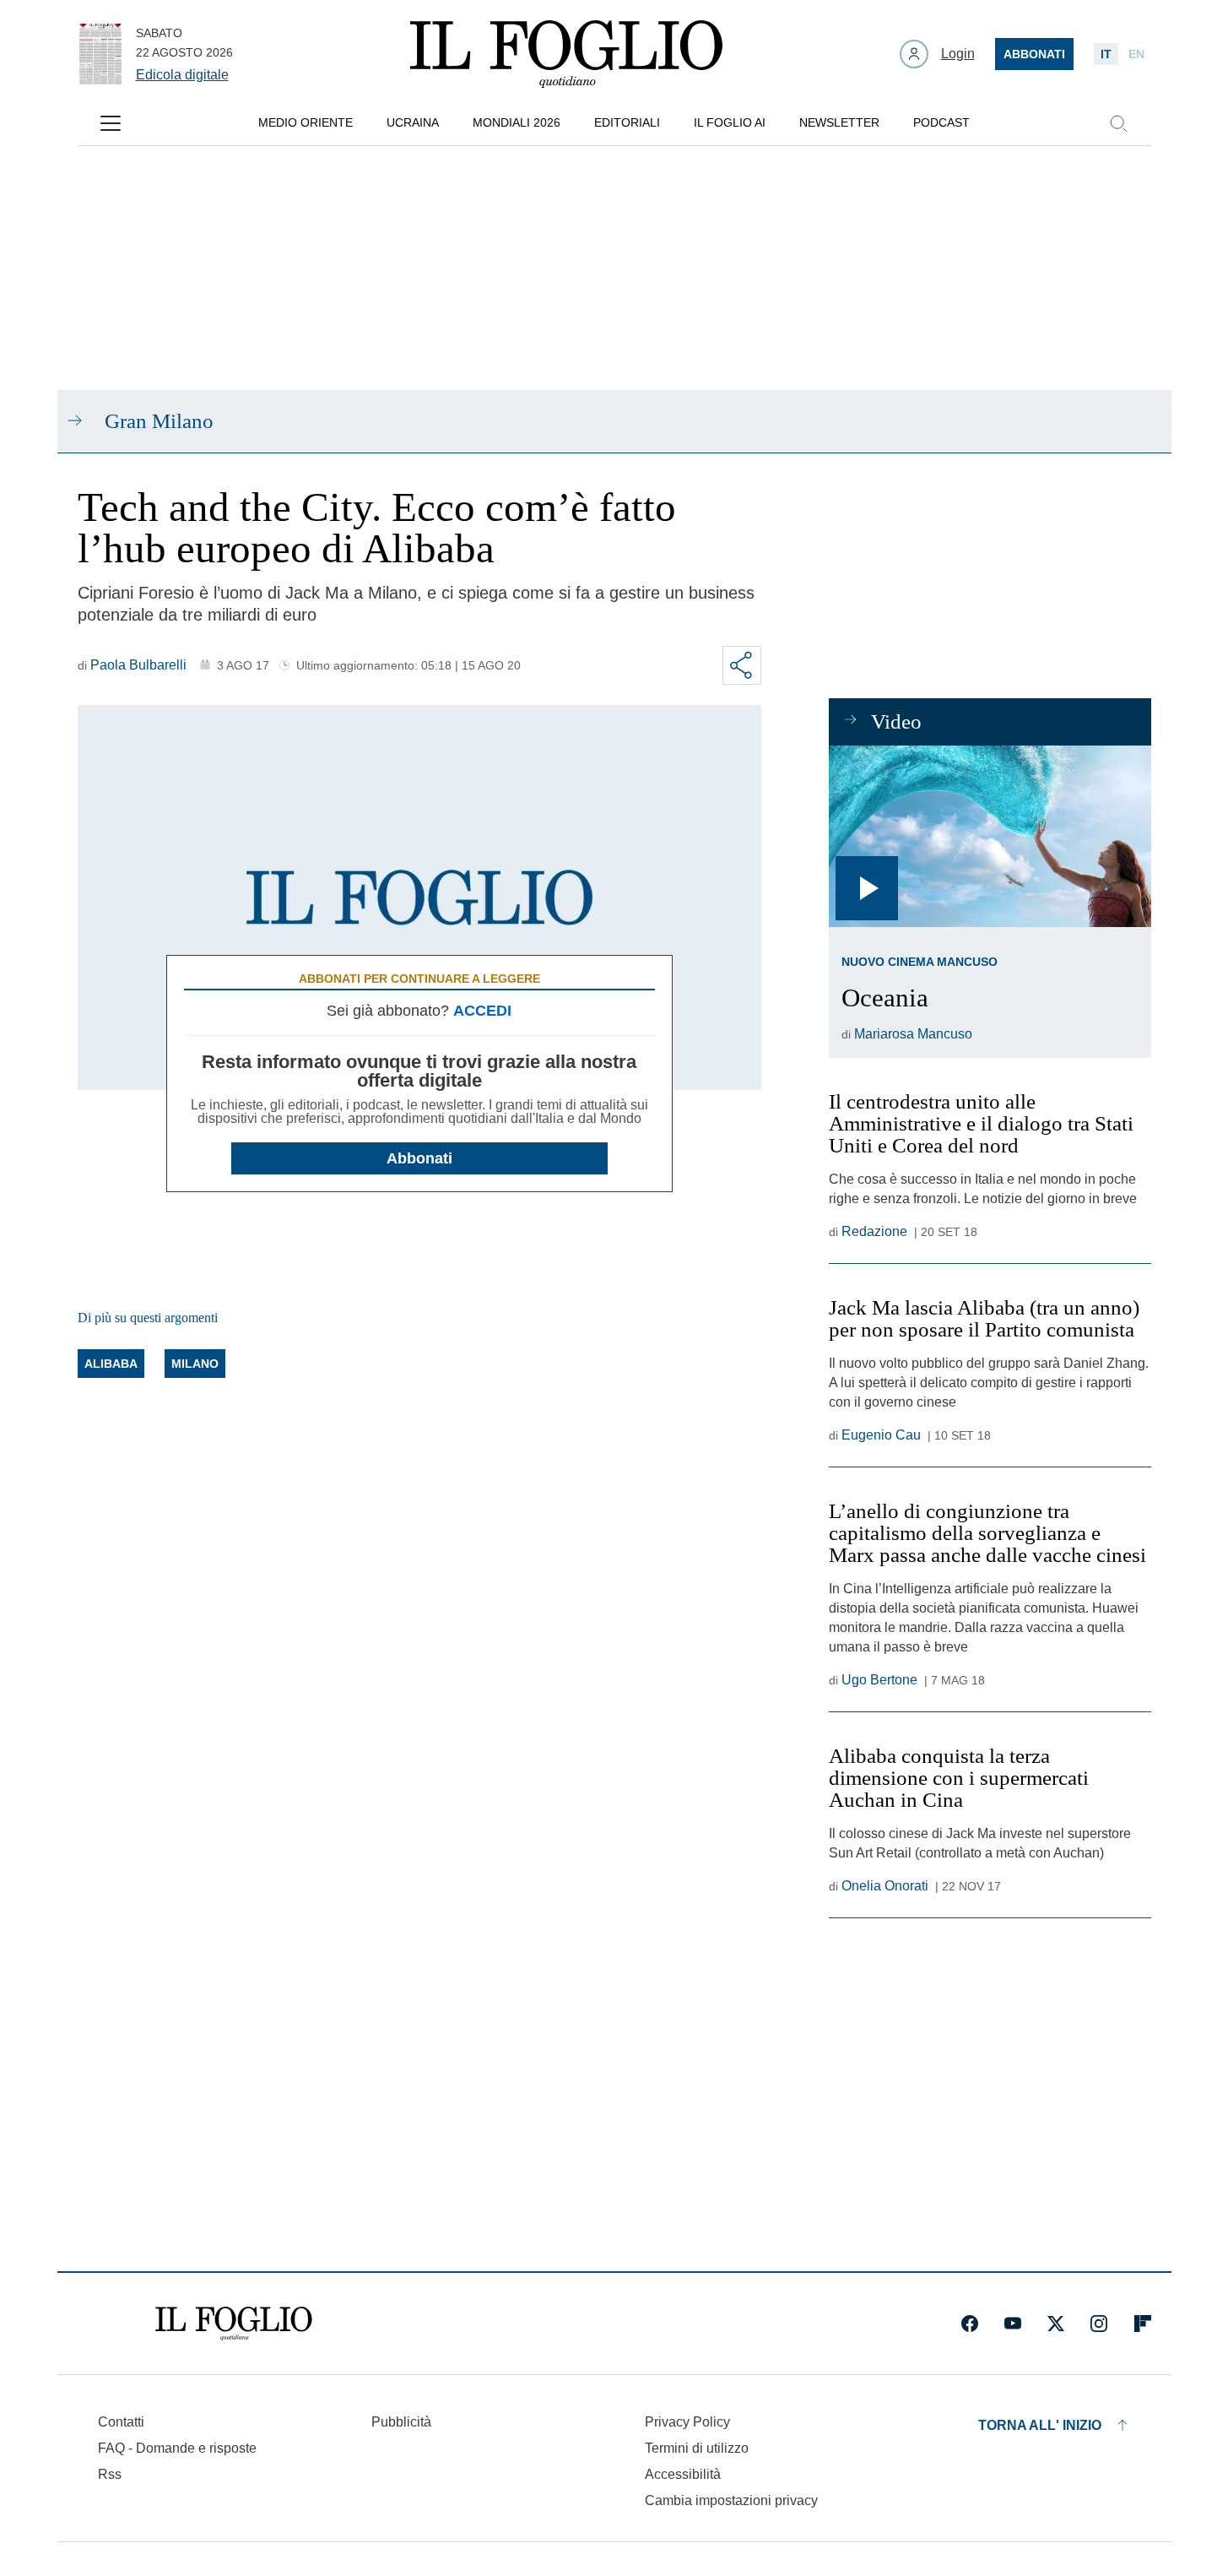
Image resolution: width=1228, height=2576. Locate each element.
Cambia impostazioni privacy (731, 2501)
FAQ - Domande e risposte (177, 2448)
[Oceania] (990, 836)
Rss (110, 2474)
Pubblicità (401, 2422)
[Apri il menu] (111, 123)
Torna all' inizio (1040, 2425)
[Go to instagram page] (1099, 2324)
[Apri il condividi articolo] (742, 665)
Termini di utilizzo (697, 2448)
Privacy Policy (687, 2422)
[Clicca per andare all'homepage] (234, 2324)
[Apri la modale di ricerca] (1118, 123)
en (1136, 54)
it (1106, 54)
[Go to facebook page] (970, 2324)
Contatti (121, 2422)
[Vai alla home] (566, 54)
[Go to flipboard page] (1143, 2324)
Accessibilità (683, 2474)
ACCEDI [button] (482, 1011)
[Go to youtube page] (1013, 2324)
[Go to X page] (1056, 2324)
